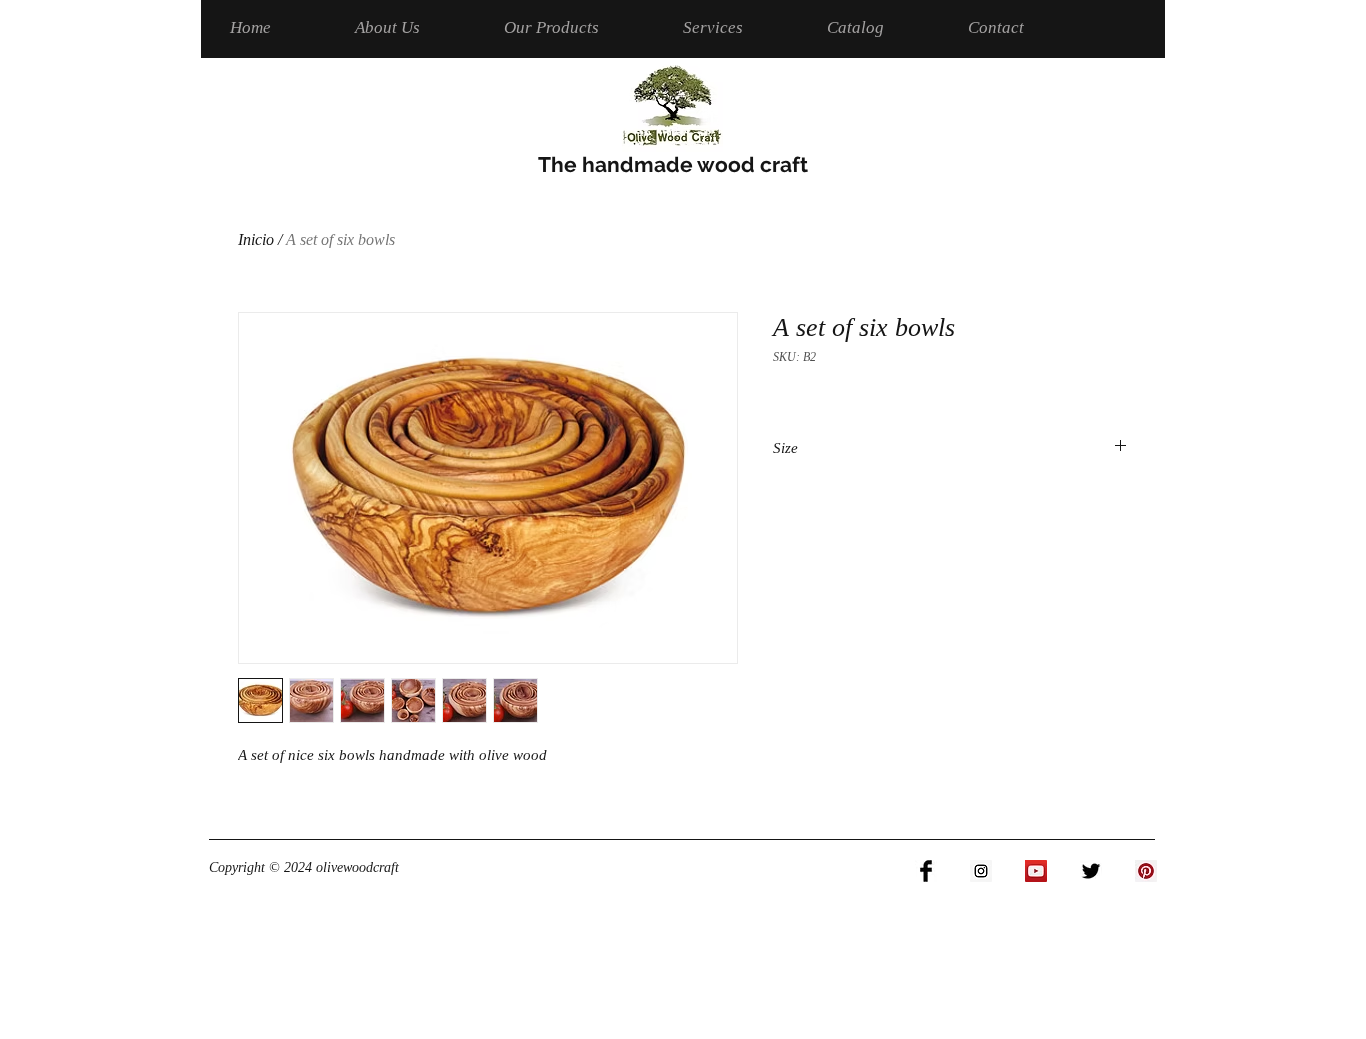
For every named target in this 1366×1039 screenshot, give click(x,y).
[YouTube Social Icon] (1036, 871)
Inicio (256, 239)
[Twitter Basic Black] (1091, 871)
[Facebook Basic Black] (926, 871)
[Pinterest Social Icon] (1146, 871)
